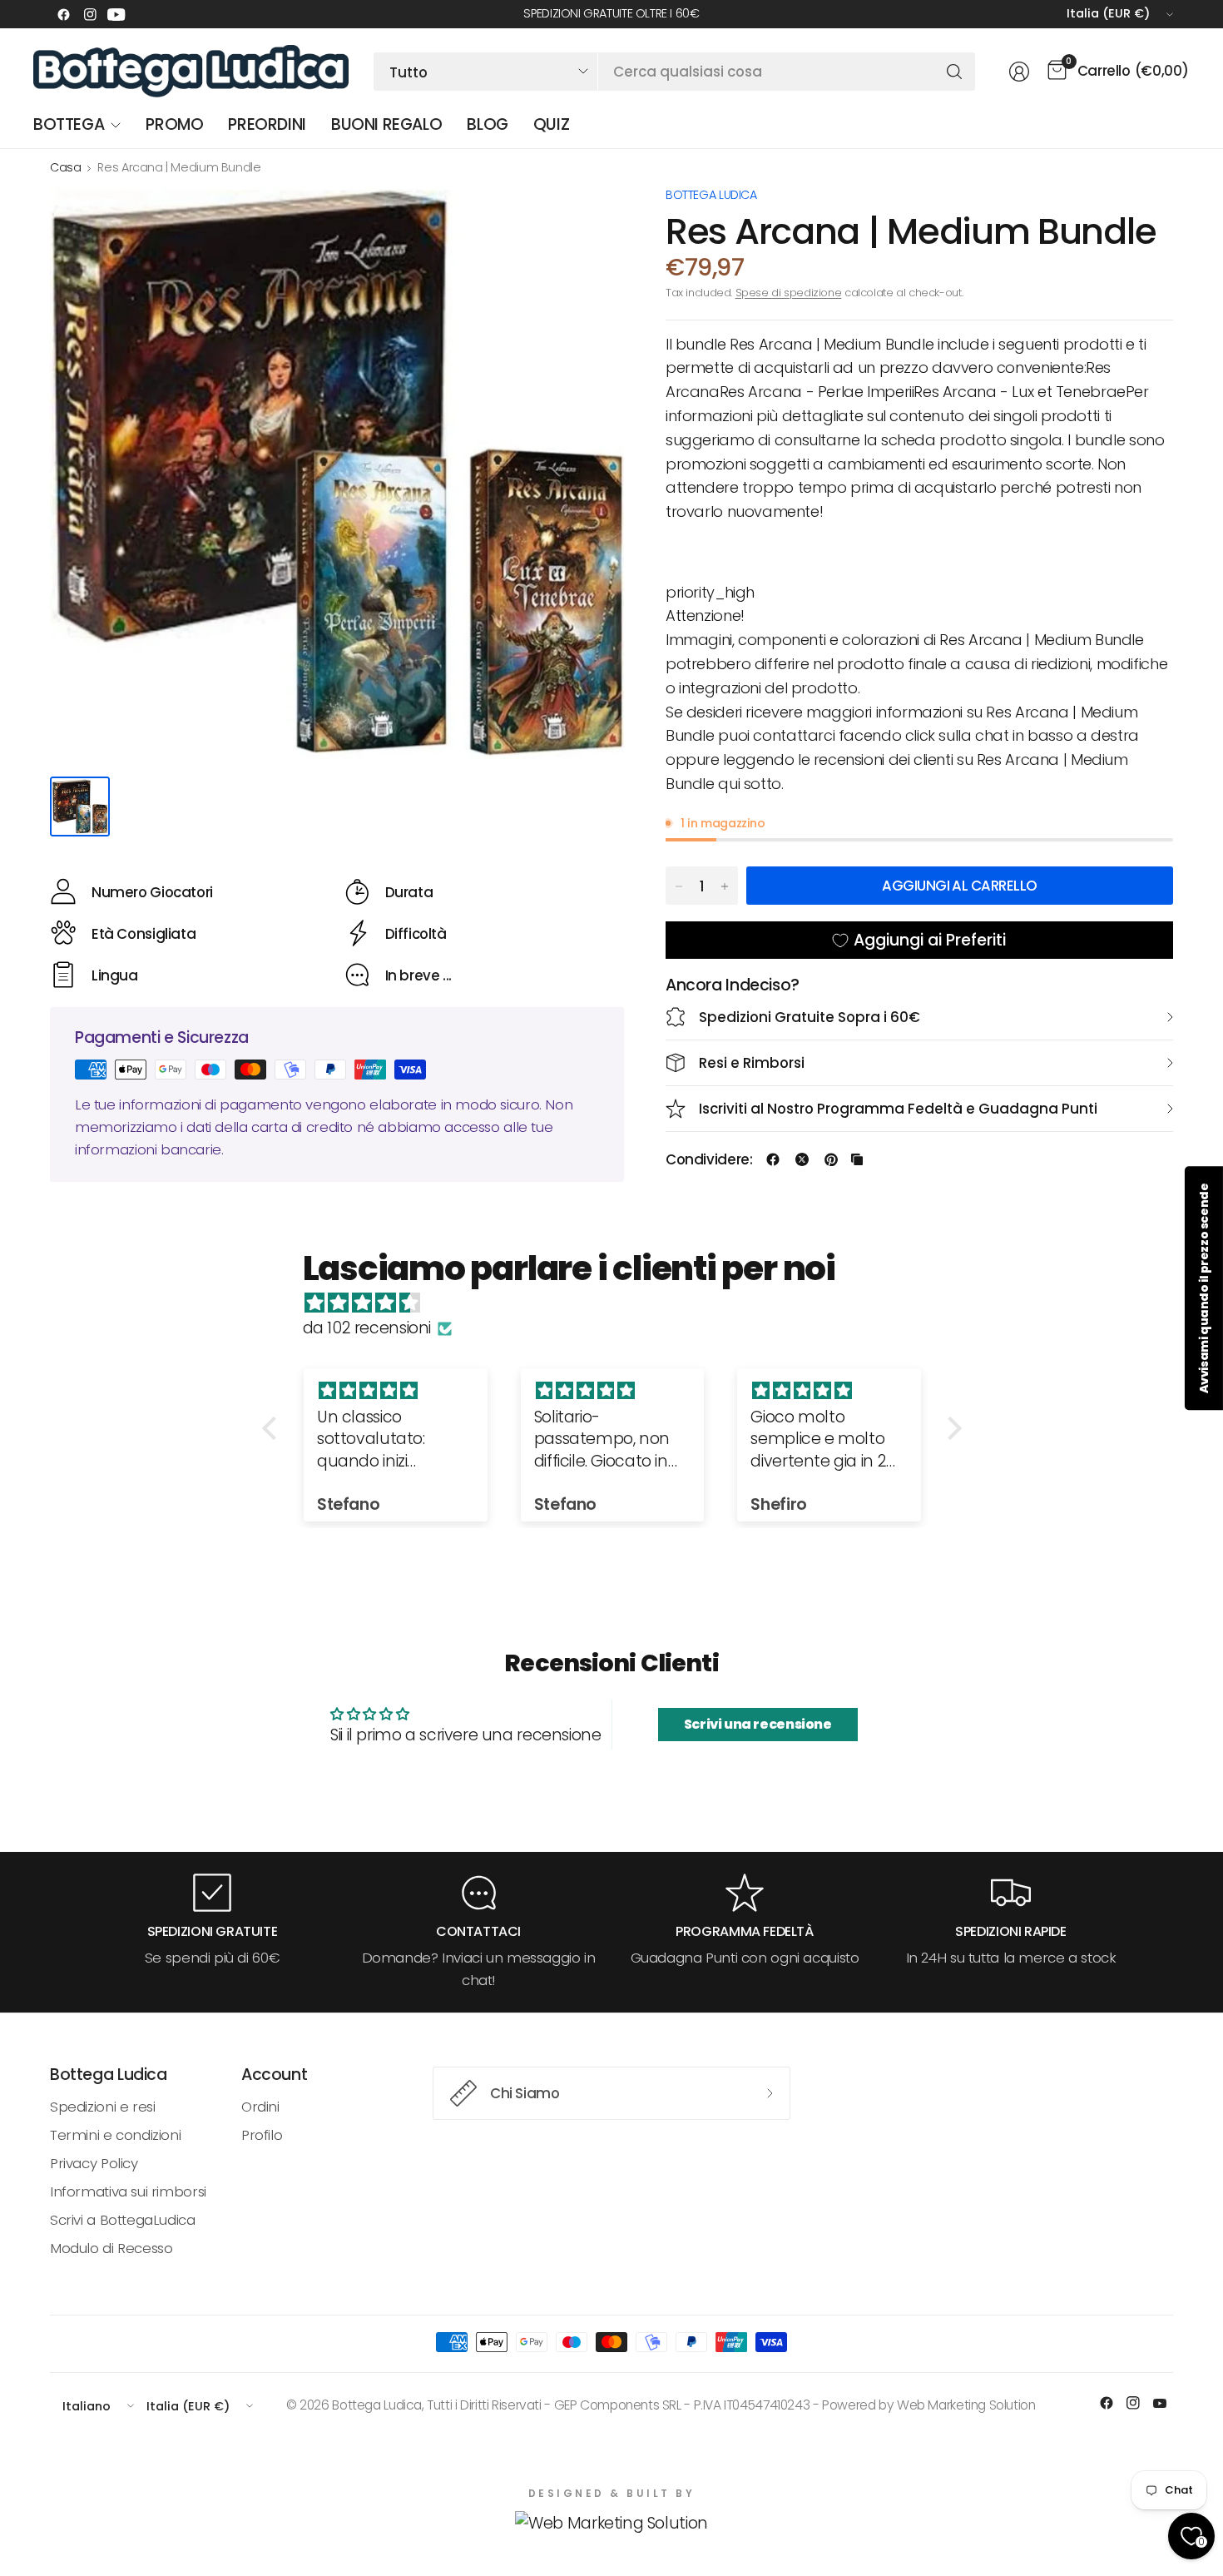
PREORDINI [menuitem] (267, 124)
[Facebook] (63, 14)
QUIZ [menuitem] (551, 124)
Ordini (260, 2107)
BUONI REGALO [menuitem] (386, 124)
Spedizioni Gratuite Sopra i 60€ (810, 1017)
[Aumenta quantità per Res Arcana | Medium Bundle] (725, 886)
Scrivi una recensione (758, 1724)
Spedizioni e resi (102, 2107)
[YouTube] (116, 14)
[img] (620, 1303)
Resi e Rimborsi (752, 1063)
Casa (65, 167)
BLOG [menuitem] (487, 124)
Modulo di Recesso (111, 2248)
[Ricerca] (954, 72)
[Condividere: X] (802, 1159)
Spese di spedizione (789, 293)
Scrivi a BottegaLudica (123, 2220)
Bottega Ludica (711, 195)
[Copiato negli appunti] (857, 1159)
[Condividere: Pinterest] (831, 1159)
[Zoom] (592, 217)
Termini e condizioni (115, 2135)
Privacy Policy (94, 2163)
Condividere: (709, 1160)
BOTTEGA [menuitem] (69, 124)
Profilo (262, 2135)
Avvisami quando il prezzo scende (1204, 1288)
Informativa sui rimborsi (128, 2191)
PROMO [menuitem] (174, 124)
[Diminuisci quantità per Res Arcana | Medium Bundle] (679, 886)
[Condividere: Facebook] (773, 1159)
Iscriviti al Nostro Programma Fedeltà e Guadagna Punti (898, 1109)
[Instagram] (90, 14)
